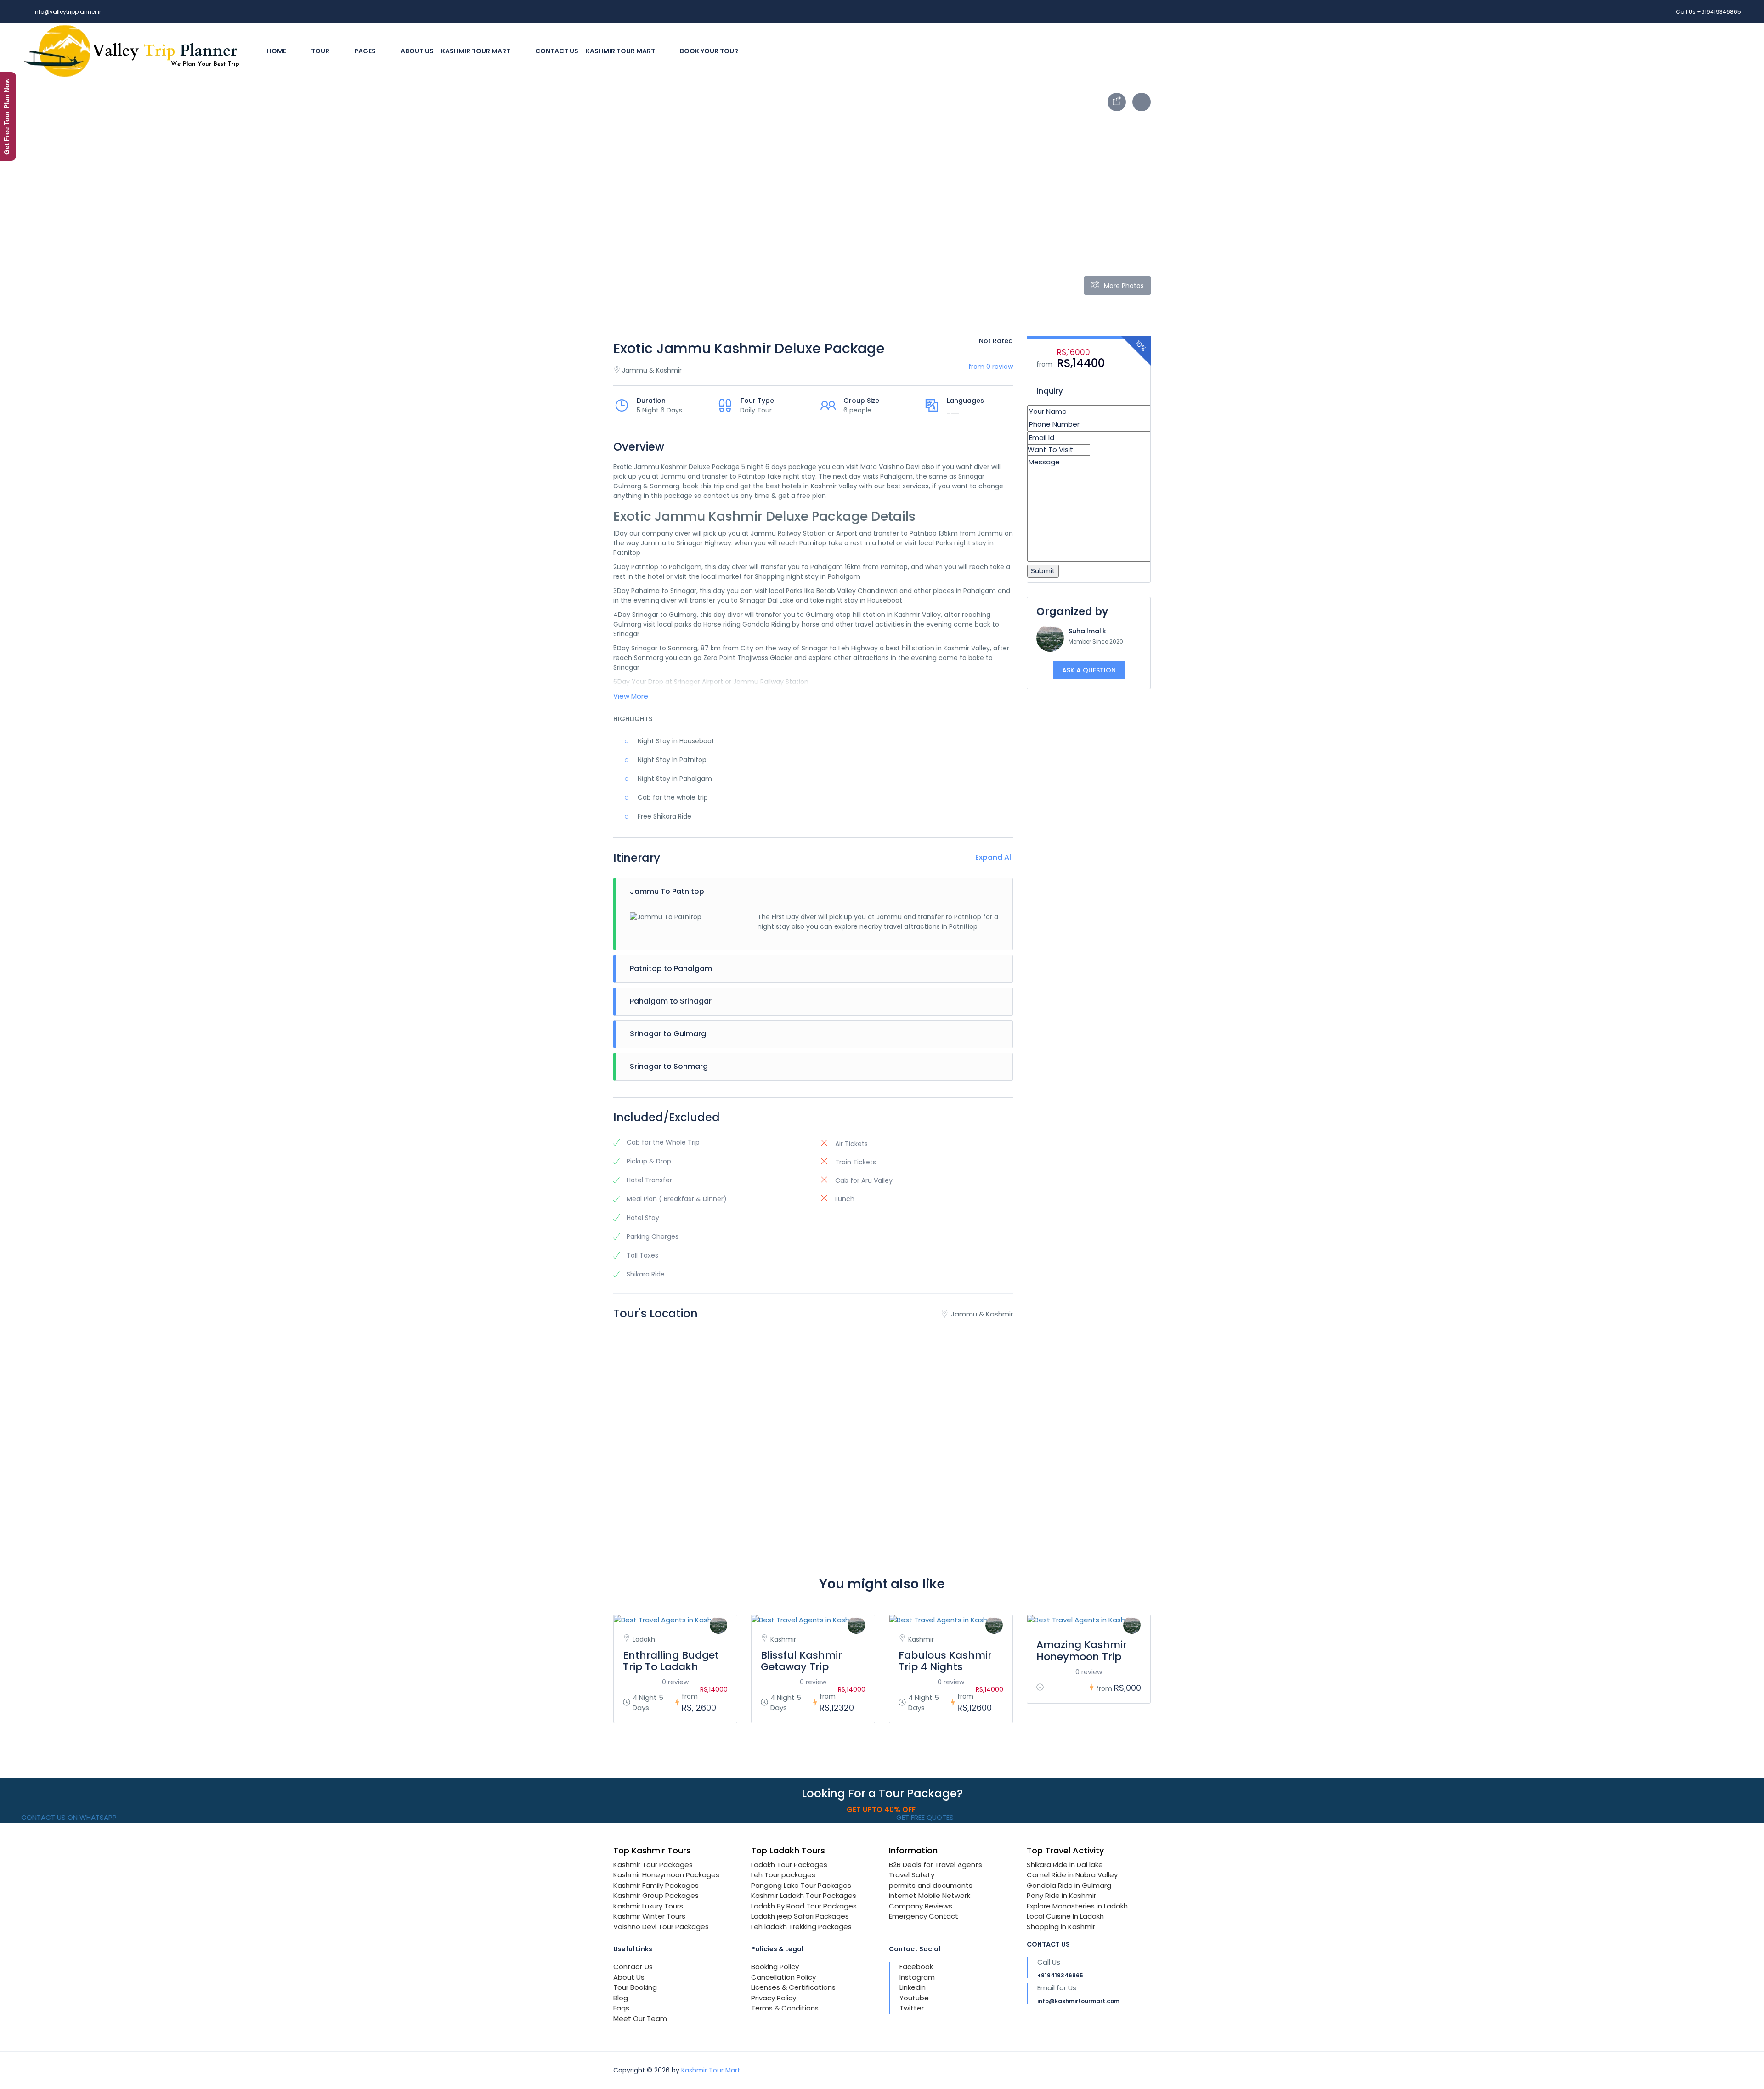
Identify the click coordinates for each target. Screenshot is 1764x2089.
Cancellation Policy (783, 1977)
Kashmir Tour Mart (711, 2070)
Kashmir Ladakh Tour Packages (804, 1895)
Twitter (912, 2008)
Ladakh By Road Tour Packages (804, 1906)
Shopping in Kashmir (1061, 1927)
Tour (320, 51)
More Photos (1124, 286)
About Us (629, 1977)
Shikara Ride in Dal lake (1065, 1865)
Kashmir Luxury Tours (648, 1906)
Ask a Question (1089, 670)
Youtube (914, 1998)
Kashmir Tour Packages (653, 1865)
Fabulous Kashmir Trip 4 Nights (945, 1661)
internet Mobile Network (930, 1895)
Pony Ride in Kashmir (1061, 1895)
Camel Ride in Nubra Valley (1072, 1875)
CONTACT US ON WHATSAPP (68, 1817)
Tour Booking (635, 1987)
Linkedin (913, 1987)
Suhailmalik (1087, 631)
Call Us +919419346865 (1708, 12)
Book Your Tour (709, 51)
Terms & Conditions (785, 2008)
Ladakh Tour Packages (789, 1865)
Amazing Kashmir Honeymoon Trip (1082, 1650)
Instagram (917, 1977)
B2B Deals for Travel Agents (936, 1865)
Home (277, 51)
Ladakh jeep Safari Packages (800, 1916)
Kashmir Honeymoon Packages (666, 1875)
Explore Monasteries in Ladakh (1077, 1906)
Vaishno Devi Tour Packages (661, 1927)
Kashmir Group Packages (656, 1895)
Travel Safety (912, 1875)
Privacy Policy (774, 1998)
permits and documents (931, 1885)
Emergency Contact (924, 1916)
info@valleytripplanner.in (68, 12)
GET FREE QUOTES (924, 1817)
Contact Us (633, 1967)
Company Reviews (921, 1906)
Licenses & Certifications (793, 1987)
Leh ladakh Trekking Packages (801, 1927)
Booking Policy (775, 1967)
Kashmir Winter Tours (649, 1916)
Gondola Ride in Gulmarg (1069, 1885)
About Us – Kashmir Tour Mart (455, 51)
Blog (621, 1998)
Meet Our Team (640, 2018)
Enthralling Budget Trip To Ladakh (671, 1661)
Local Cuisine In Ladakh (1065, 1916)
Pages (365, 51)
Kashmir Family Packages (656, 1885)
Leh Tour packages (783, 1875)
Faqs (621, 2008)
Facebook (916, 1967)
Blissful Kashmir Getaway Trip (801, 1661)
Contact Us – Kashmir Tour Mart (595, 51)
